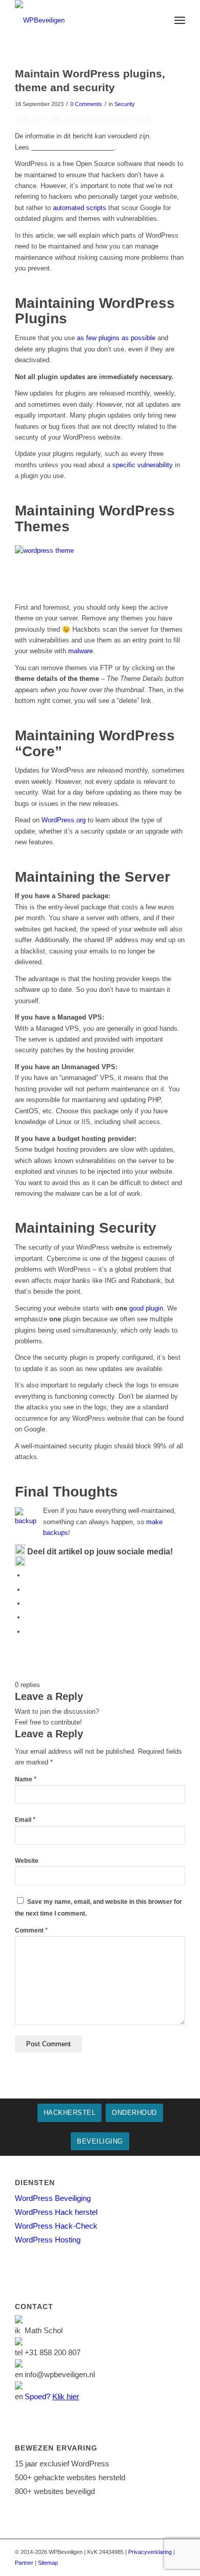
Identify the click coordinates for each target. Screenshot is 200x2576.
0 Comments (86, 104)
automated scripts (79, 208)
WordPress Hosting (48, 2240)
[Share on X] (28, 1590)
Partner (24, 2563)
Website (27, 1861)
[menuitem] (180, 20)
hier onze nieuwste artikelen (73, 147)
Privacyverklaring (150, 2552)
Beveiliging (100, 2141)
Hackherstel (70, 2113)
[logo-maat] (83, 20)
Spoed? (52, 2396)
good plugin (146, 1308)
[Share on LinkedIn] (28, 1617)
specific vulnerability (143, 465)
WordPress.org (64, 820)
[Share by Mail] (28, 1632)
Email (25, 1820)
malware (81, 651)
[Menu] (180, 20)
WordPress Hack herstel (56, 2212)
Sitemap (48, 2563)
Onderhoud (134, 2113)
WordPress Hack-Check (56, 2226)
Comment (31, 1930)
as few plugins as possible (116, 338)
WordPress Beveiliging (53, 2198)
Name (26, 1779)
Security (125, 104)
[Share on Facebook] (28, 1575)
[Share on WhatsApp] (28, 1603)
